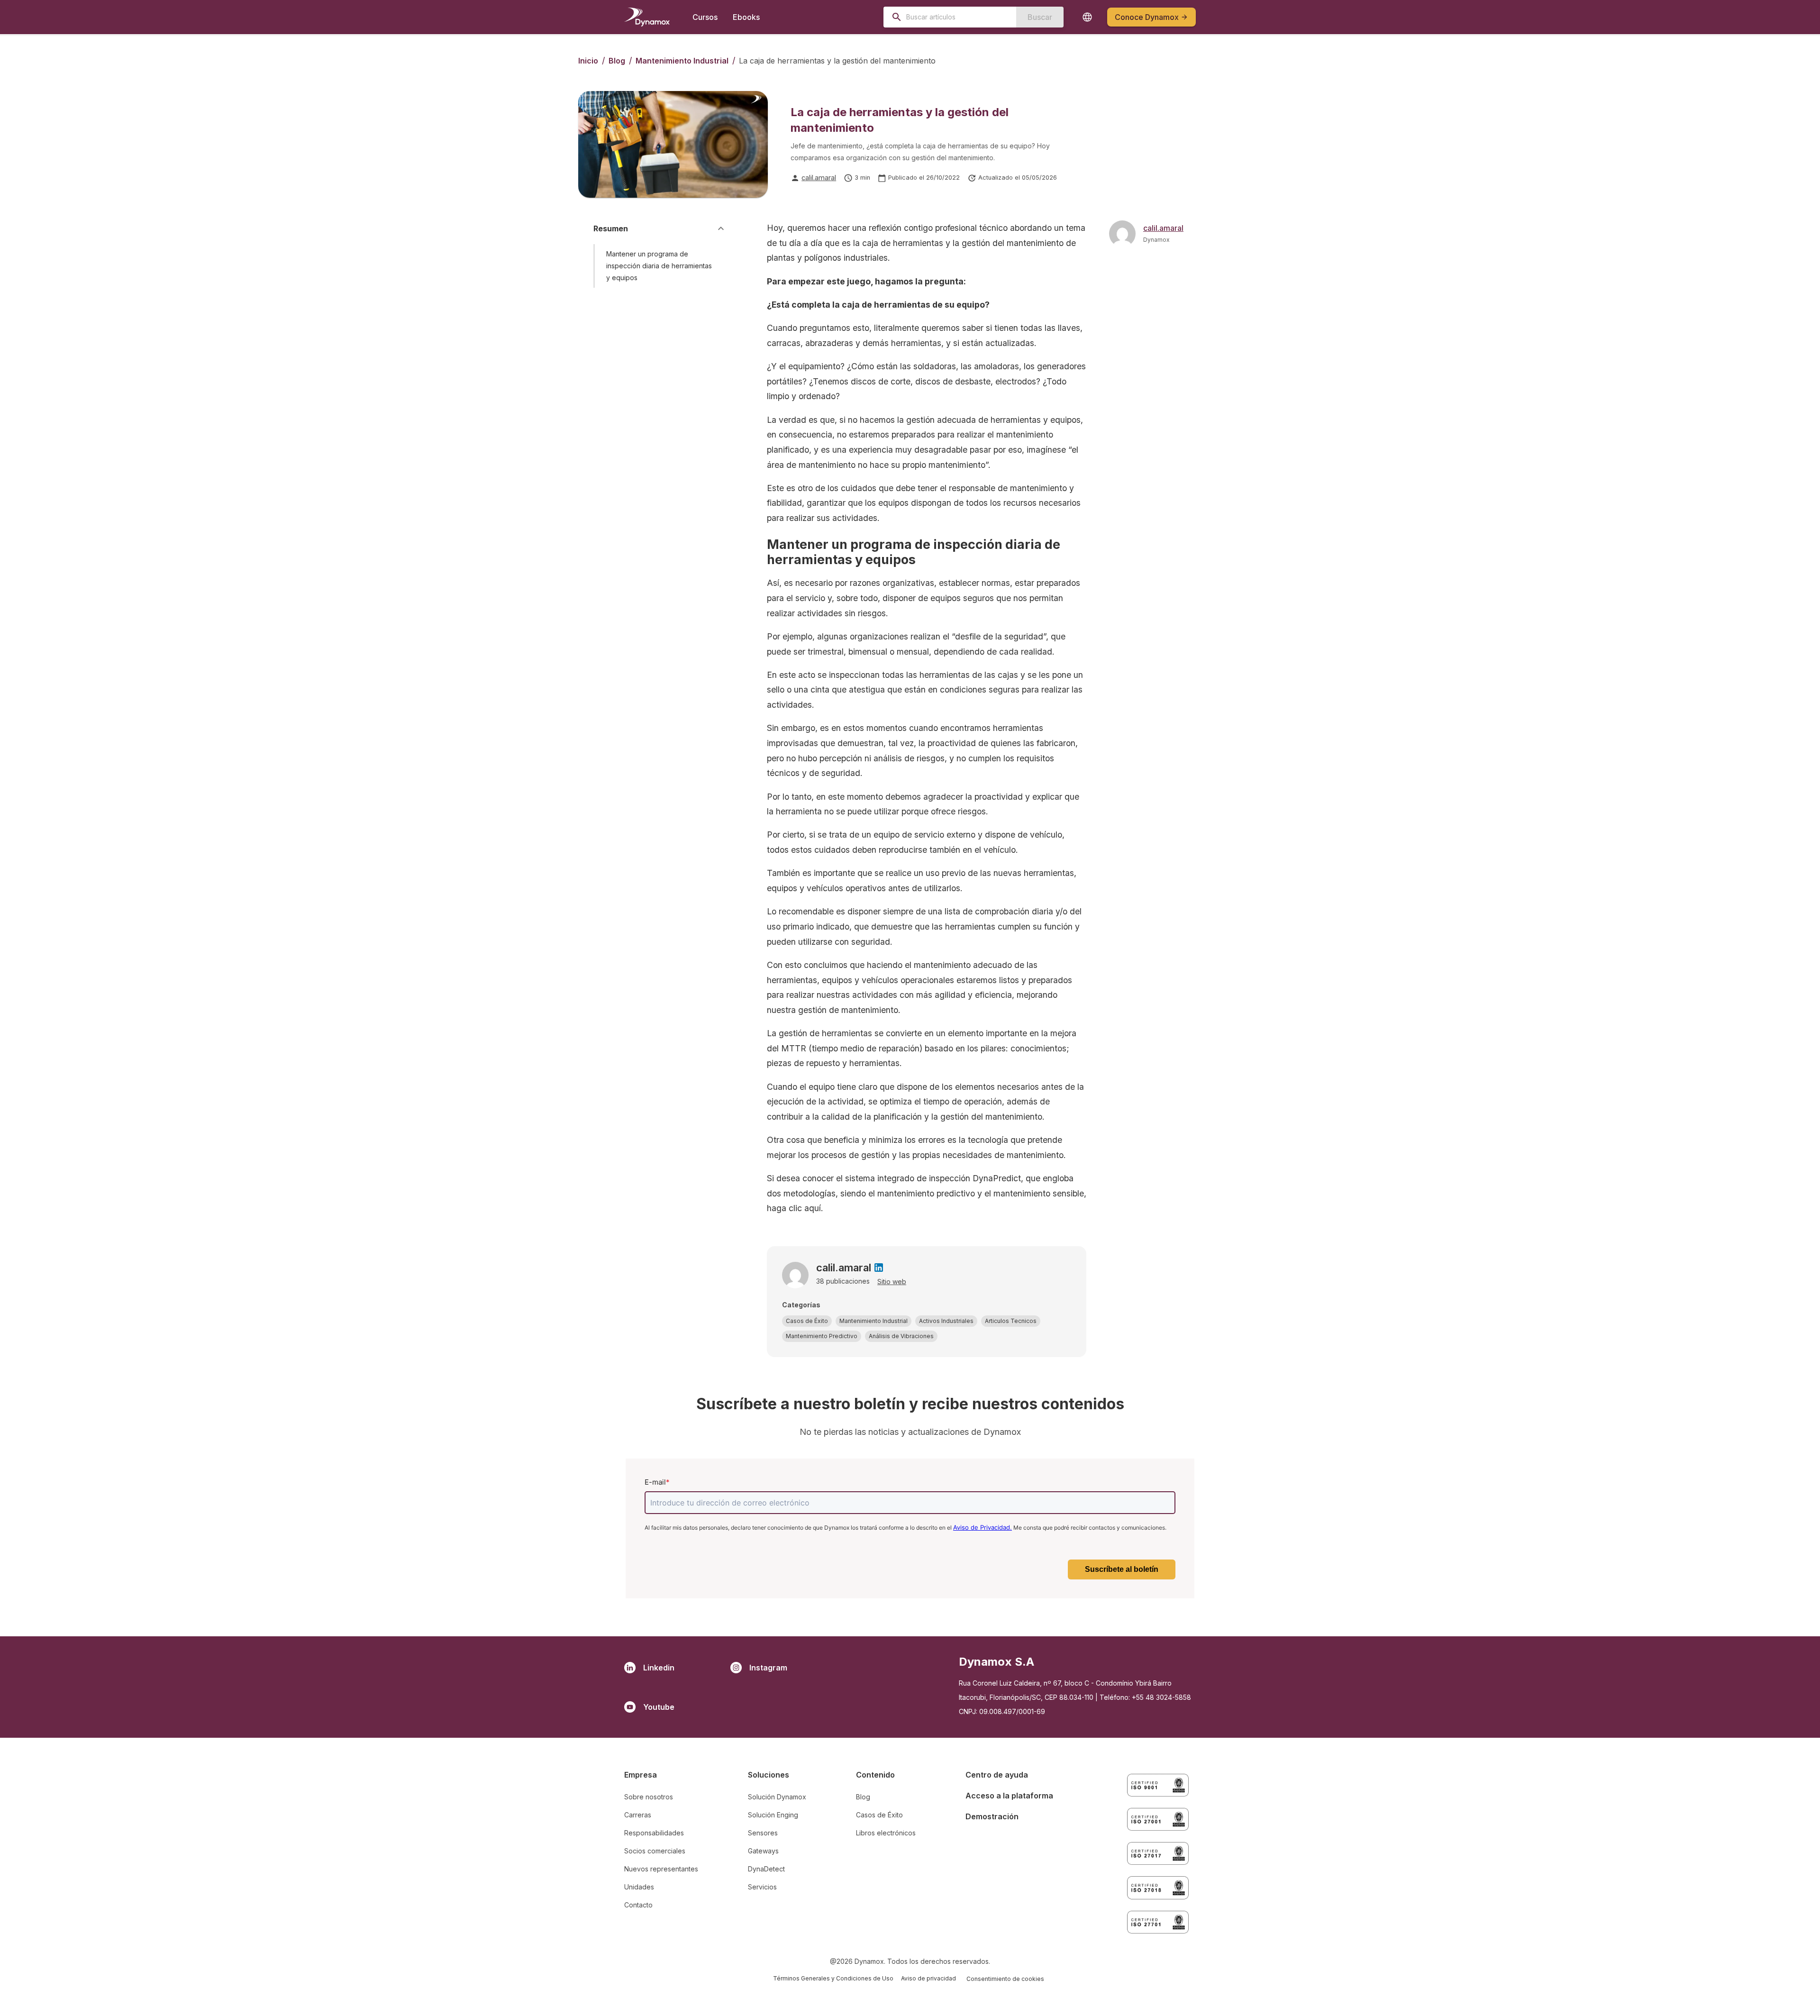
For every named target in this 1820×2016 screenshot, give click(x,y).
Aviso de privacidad (928, 1978)
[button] (807, 1321)
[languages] (1087, 17)
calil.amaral (819, 178)
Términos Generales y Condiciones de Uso (833, 1978)
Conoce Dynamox (1147, 17)
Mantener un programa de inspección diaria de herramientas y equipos (659, 266)
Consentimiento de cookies (1005, 1979)
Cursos (705, 17)
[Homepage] (647, 17)
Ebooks (746, 17)
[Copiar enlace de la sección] (719, 266)
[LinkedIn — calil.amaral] (879, 1268)
